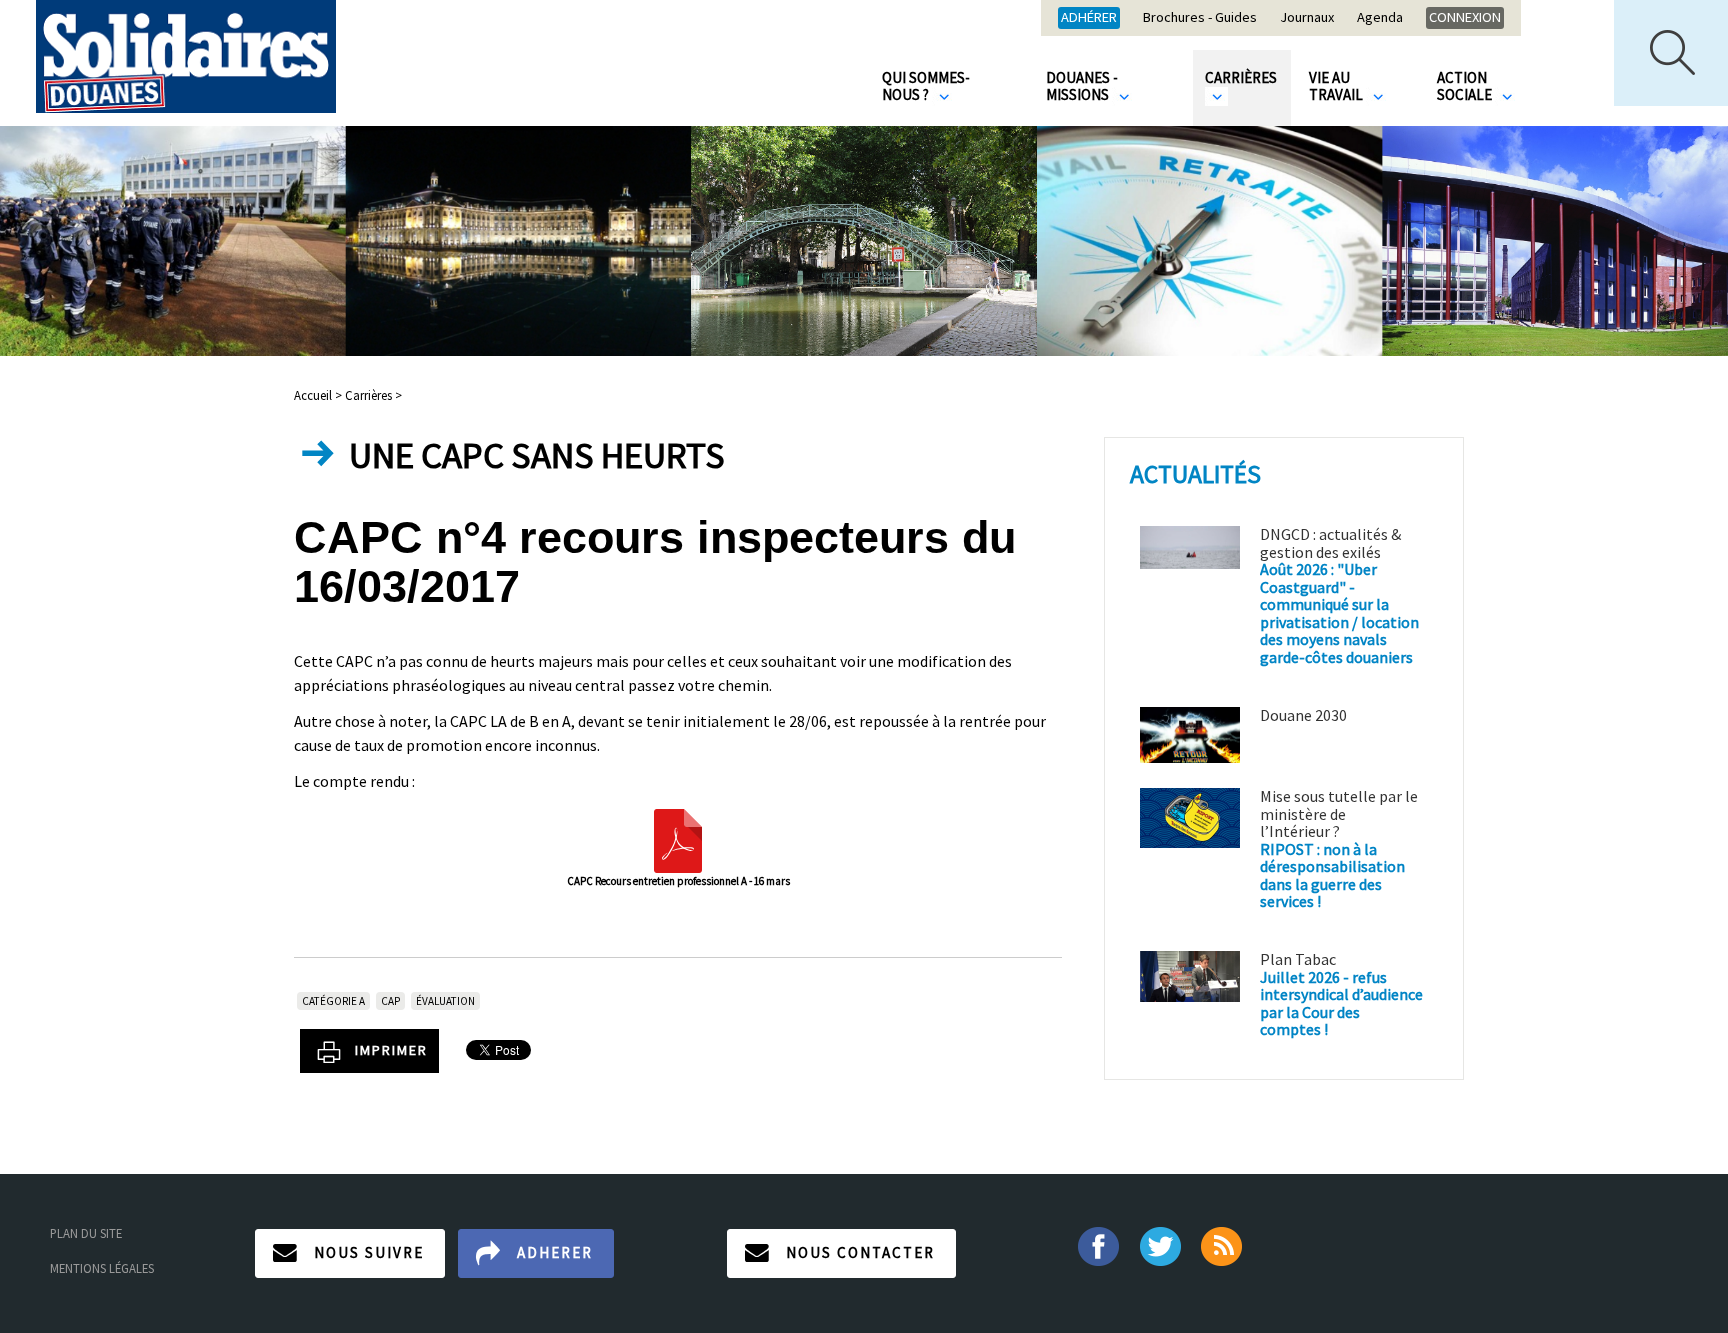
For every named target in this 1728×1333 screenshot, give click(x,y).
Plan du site (86, 1233)
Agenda (1380, 18)
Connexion (1465, 17)
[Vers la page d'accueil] (186, 56)
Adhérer (1089, 17)
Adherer (555, 1252)
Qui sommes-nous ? (926, 86)
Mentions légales (102, 1268)
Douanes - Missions (1082, 86)
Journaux (1307, 18)
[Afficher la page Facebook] (1097, 1244)
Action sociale (1466, 86)
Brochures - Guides (1200, 18)
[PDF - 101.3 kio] (678, 839)
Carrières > (373, 395)
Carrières (1241, 77)
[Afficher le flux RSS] (1223, 1244)
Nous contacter (860, 1252)
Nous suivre (369, 1252)
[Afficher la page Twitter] (1160, 1244)
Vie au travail (1337, 86)
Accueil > (319, 395)
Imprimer (391, 1050)
